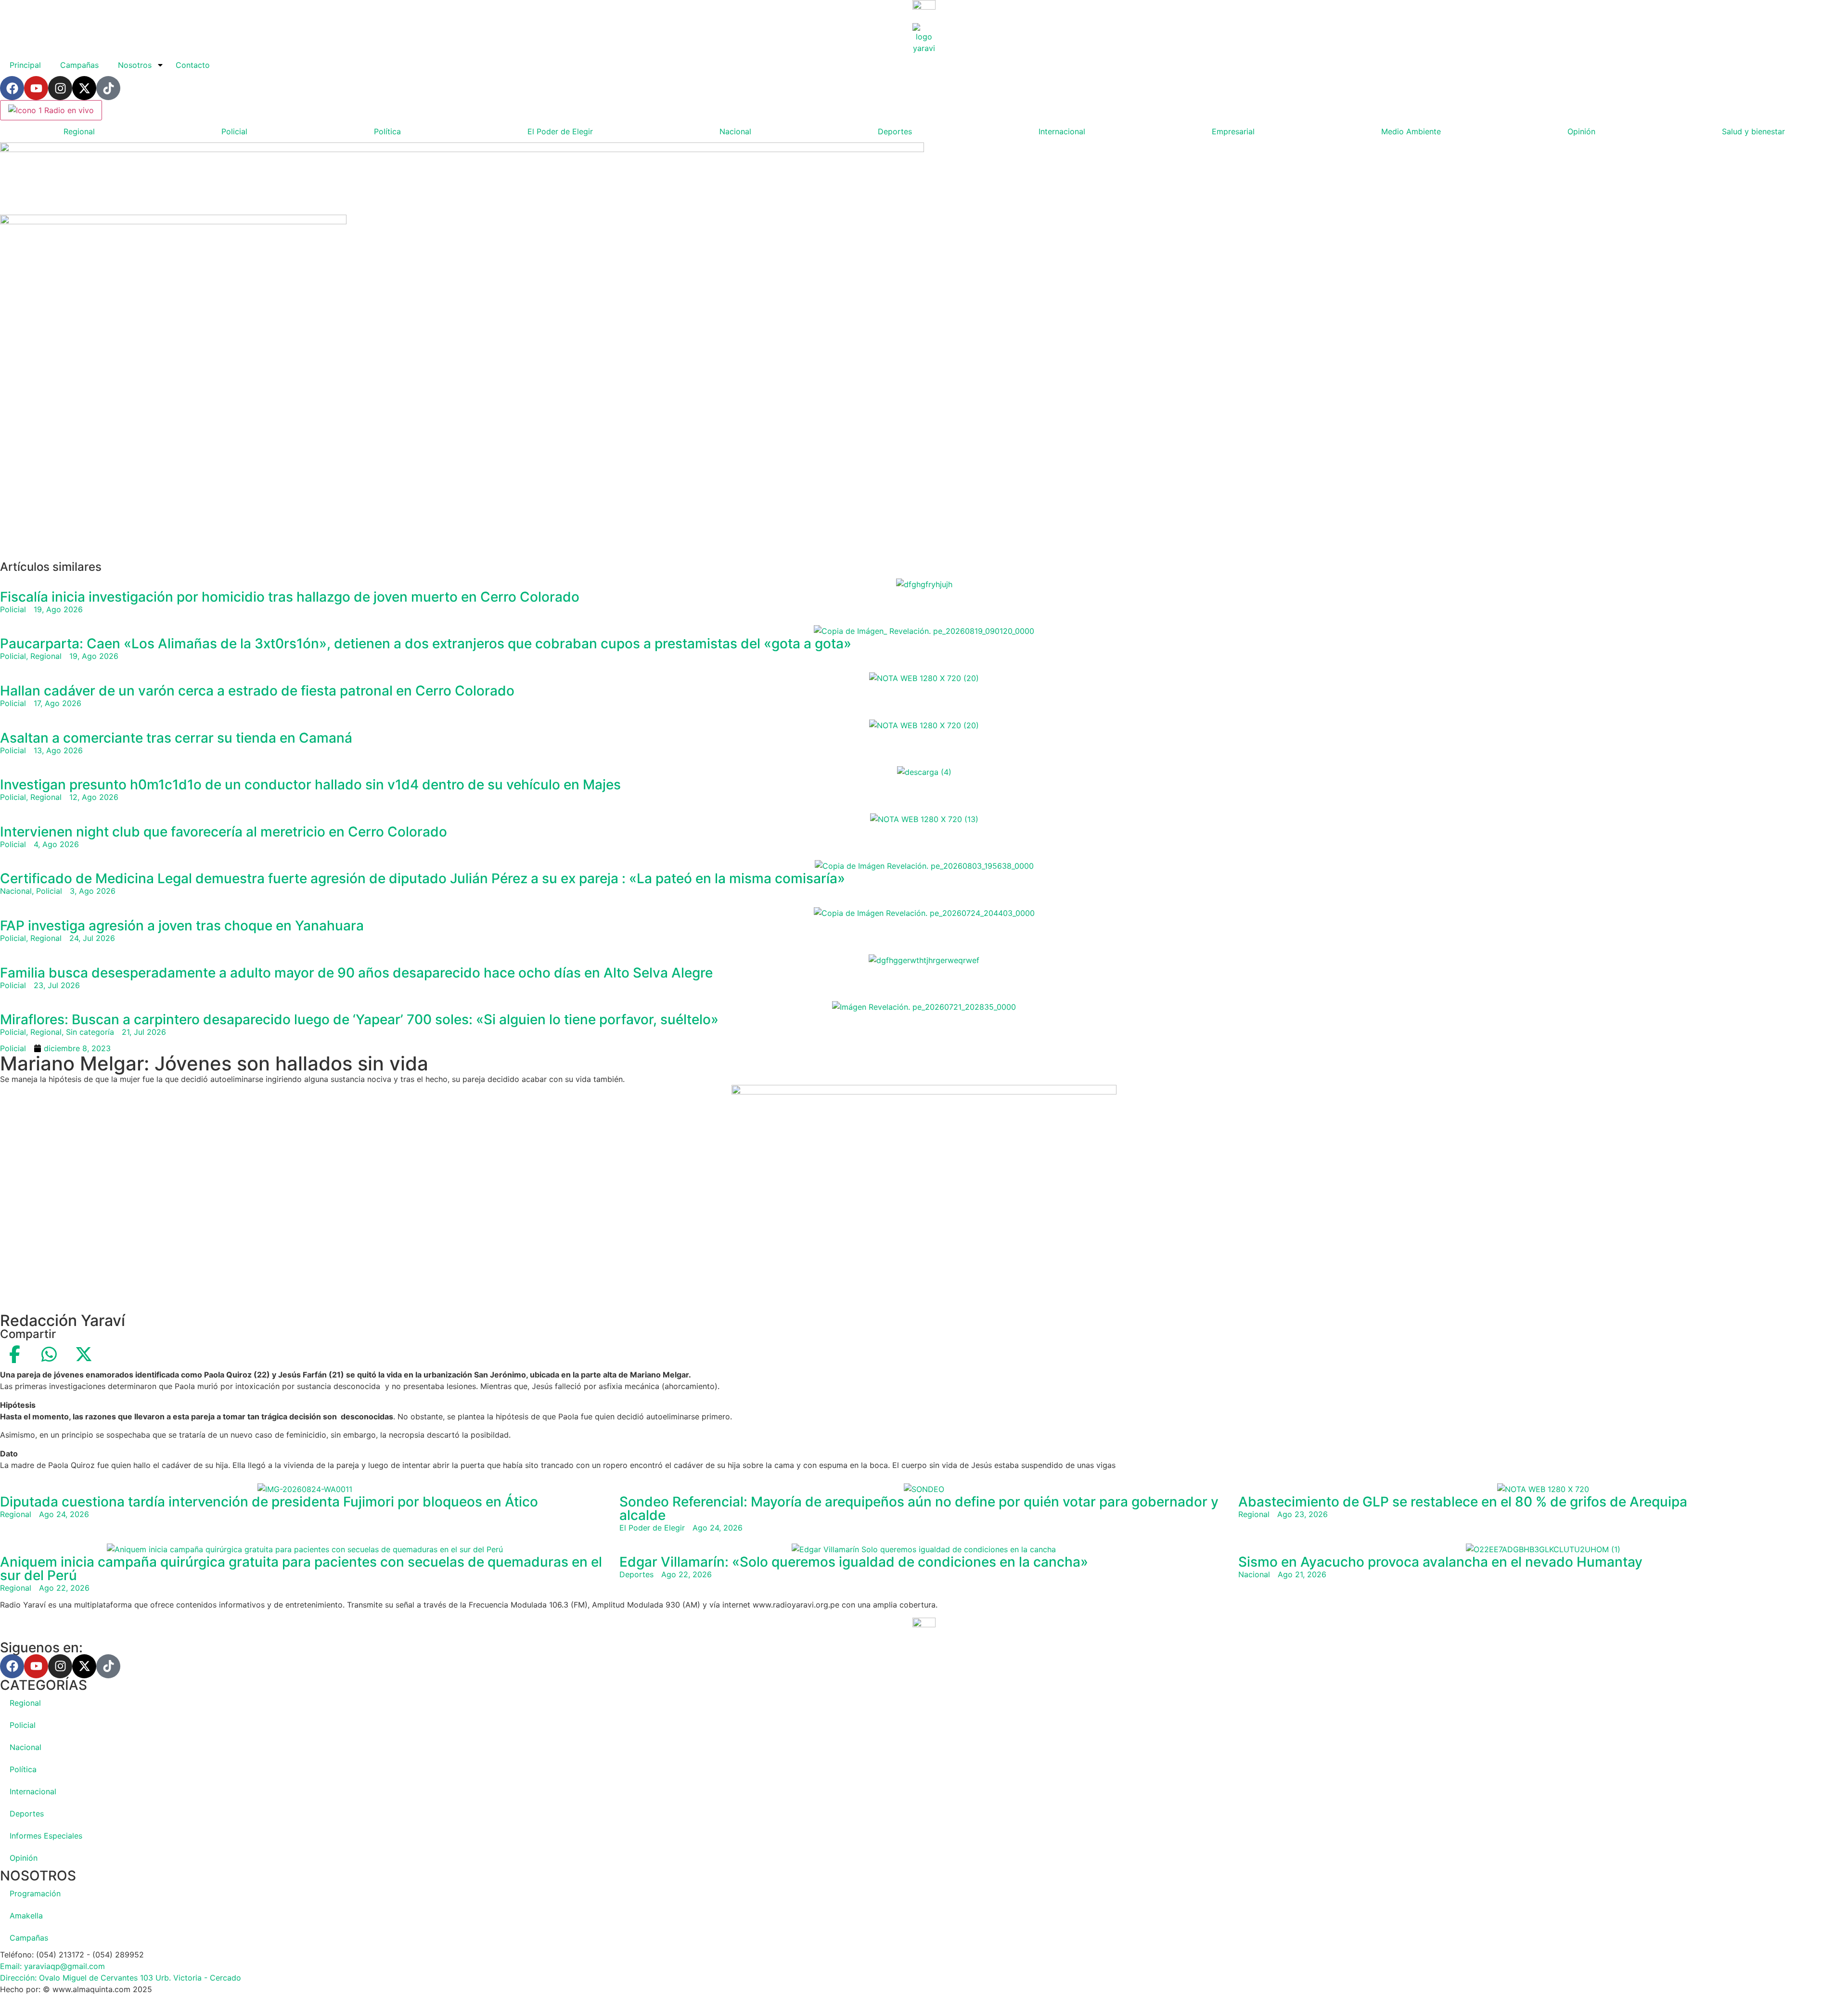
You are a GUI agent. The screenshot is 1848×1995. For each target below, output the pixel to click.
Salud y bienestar (1753, 131)
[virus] (173, 221)
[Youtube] (36, 88)
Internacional (1062, 131)
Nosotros (135, 65)
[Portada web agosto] (462, 149)
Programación (35, 1893)
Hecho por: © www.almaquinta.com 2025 (76, 1989)
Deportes (895, 131)
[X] (84, 1354)
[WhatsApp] (49, 1354)
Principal (25, 65)
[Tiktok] (108, 88)
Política (387, 131)
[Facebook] (12, 88)
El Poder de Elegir (560, 131)
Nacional (735, 131)
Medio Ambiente (1411, 131)
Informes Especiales (46, 1836)
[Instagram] (60, 88)
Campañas (79, 65)
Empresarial (1233, 131)
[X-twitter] (84, 88)
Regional (79, 131)
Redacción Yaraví (63, 1320)
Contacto (193, 65)
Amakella (26, 1916)
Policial (234, 131)
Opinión (1581, 131)
